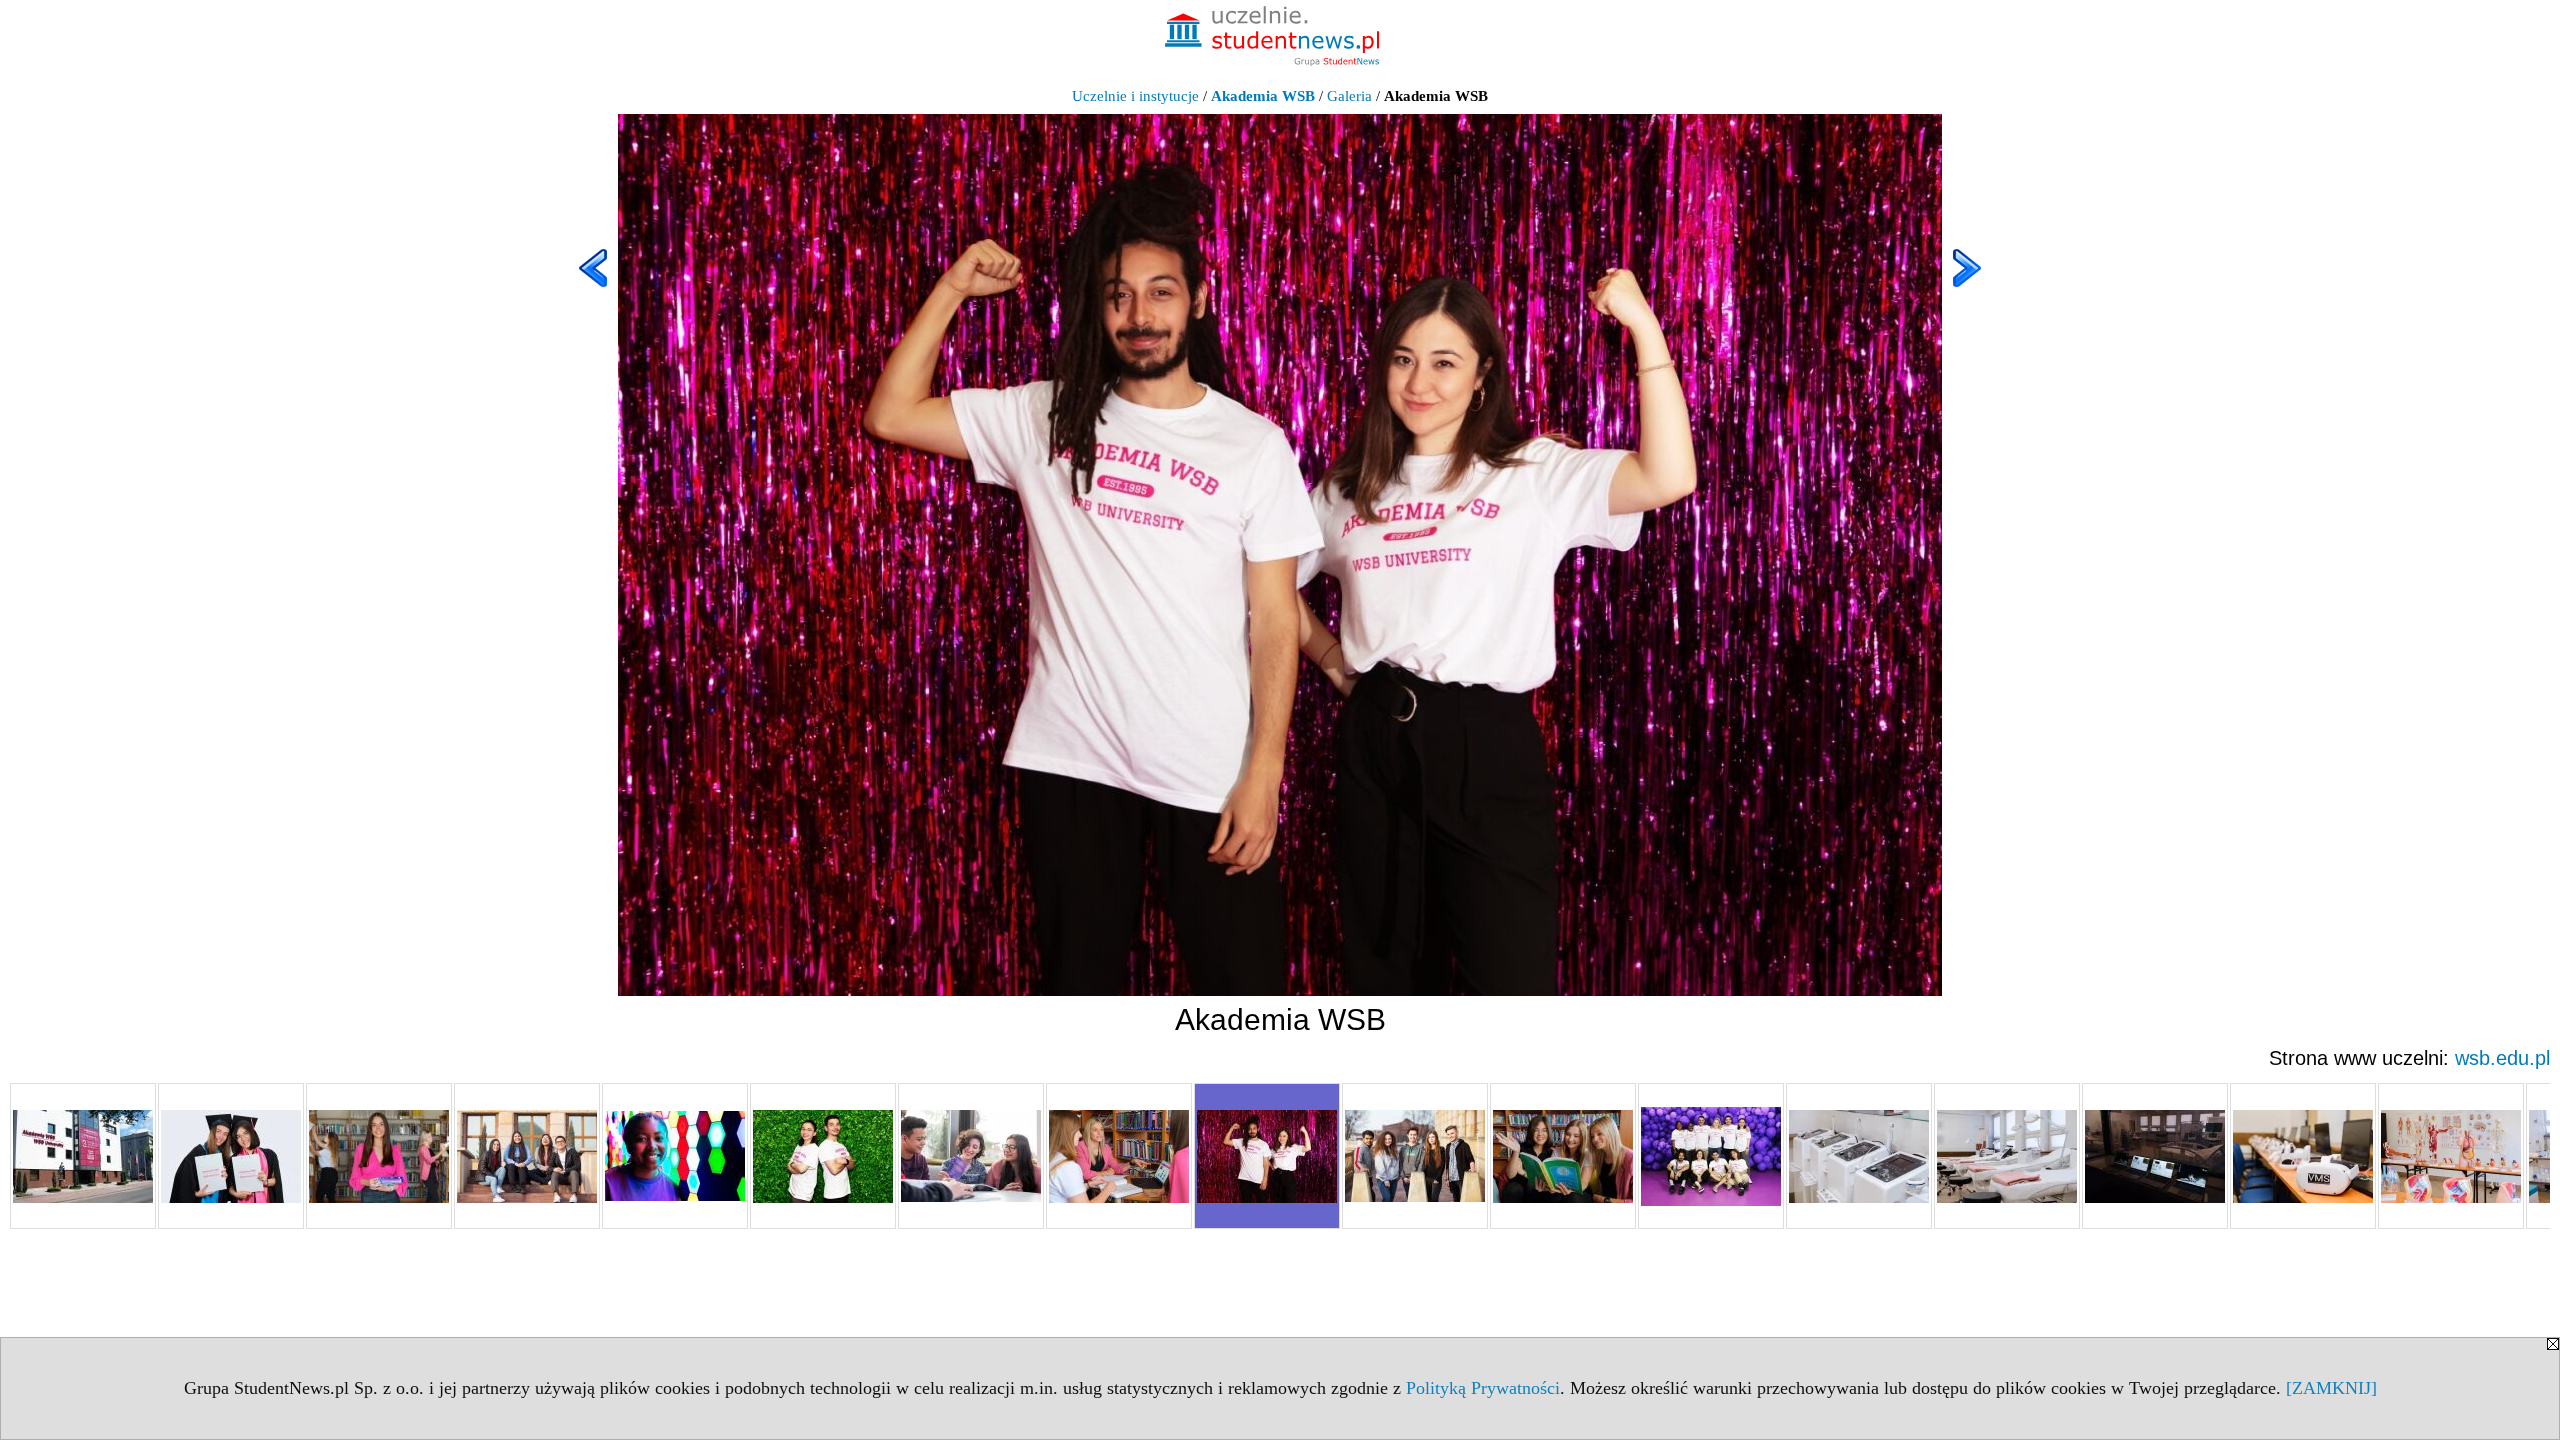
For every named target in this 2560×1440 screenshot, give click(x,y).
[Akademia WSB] (83, 1156)
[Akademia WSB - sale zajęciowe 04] (2303, 1156)
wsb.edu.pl (2502, 1058)
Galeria (1349, 96)
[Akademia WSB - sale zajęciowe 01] (1859, 1156)
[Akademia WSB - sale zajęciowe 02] (2007, 1156)
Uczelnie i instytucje (1135, 96)
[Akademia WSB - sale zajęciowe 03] (2155, 1156)
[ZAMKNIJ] (2331, 1388)
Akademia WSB (1263, 96)
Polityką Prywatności (1483, 1388)
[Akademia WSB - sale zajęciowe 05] (2451, 1156)
